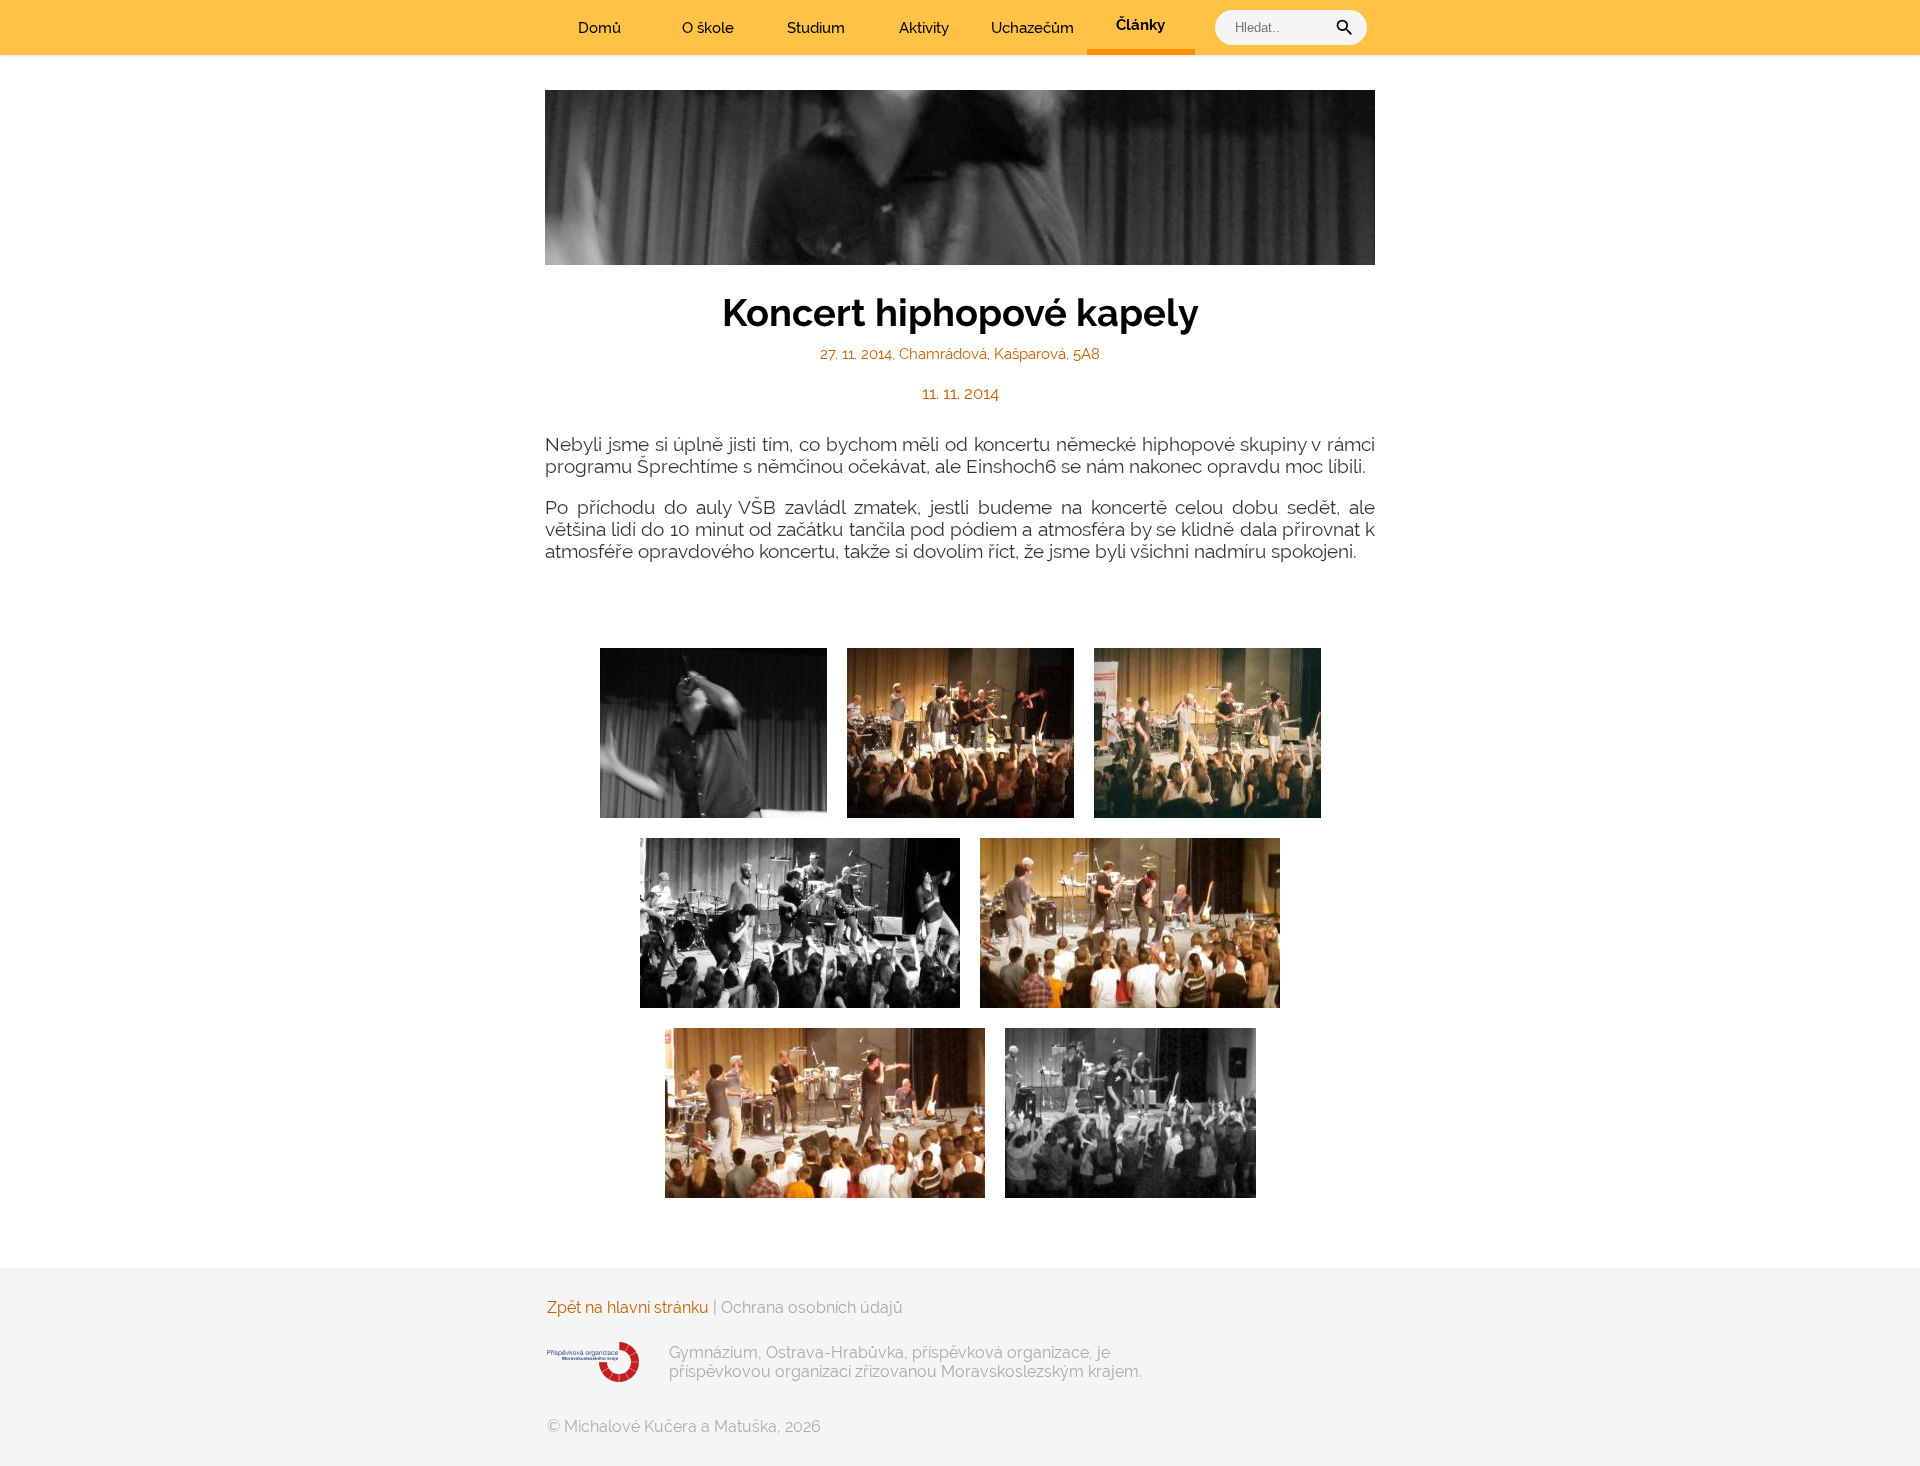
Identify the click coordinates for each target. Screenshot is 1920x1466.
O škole (708, 28)
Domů (599, 28)
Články (1140, 25)
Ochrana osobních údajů (812, 1307)
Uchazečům (1032, 28)
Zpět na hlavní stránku (628, 1307)
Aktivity (924, 28)
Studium (816, 28)
